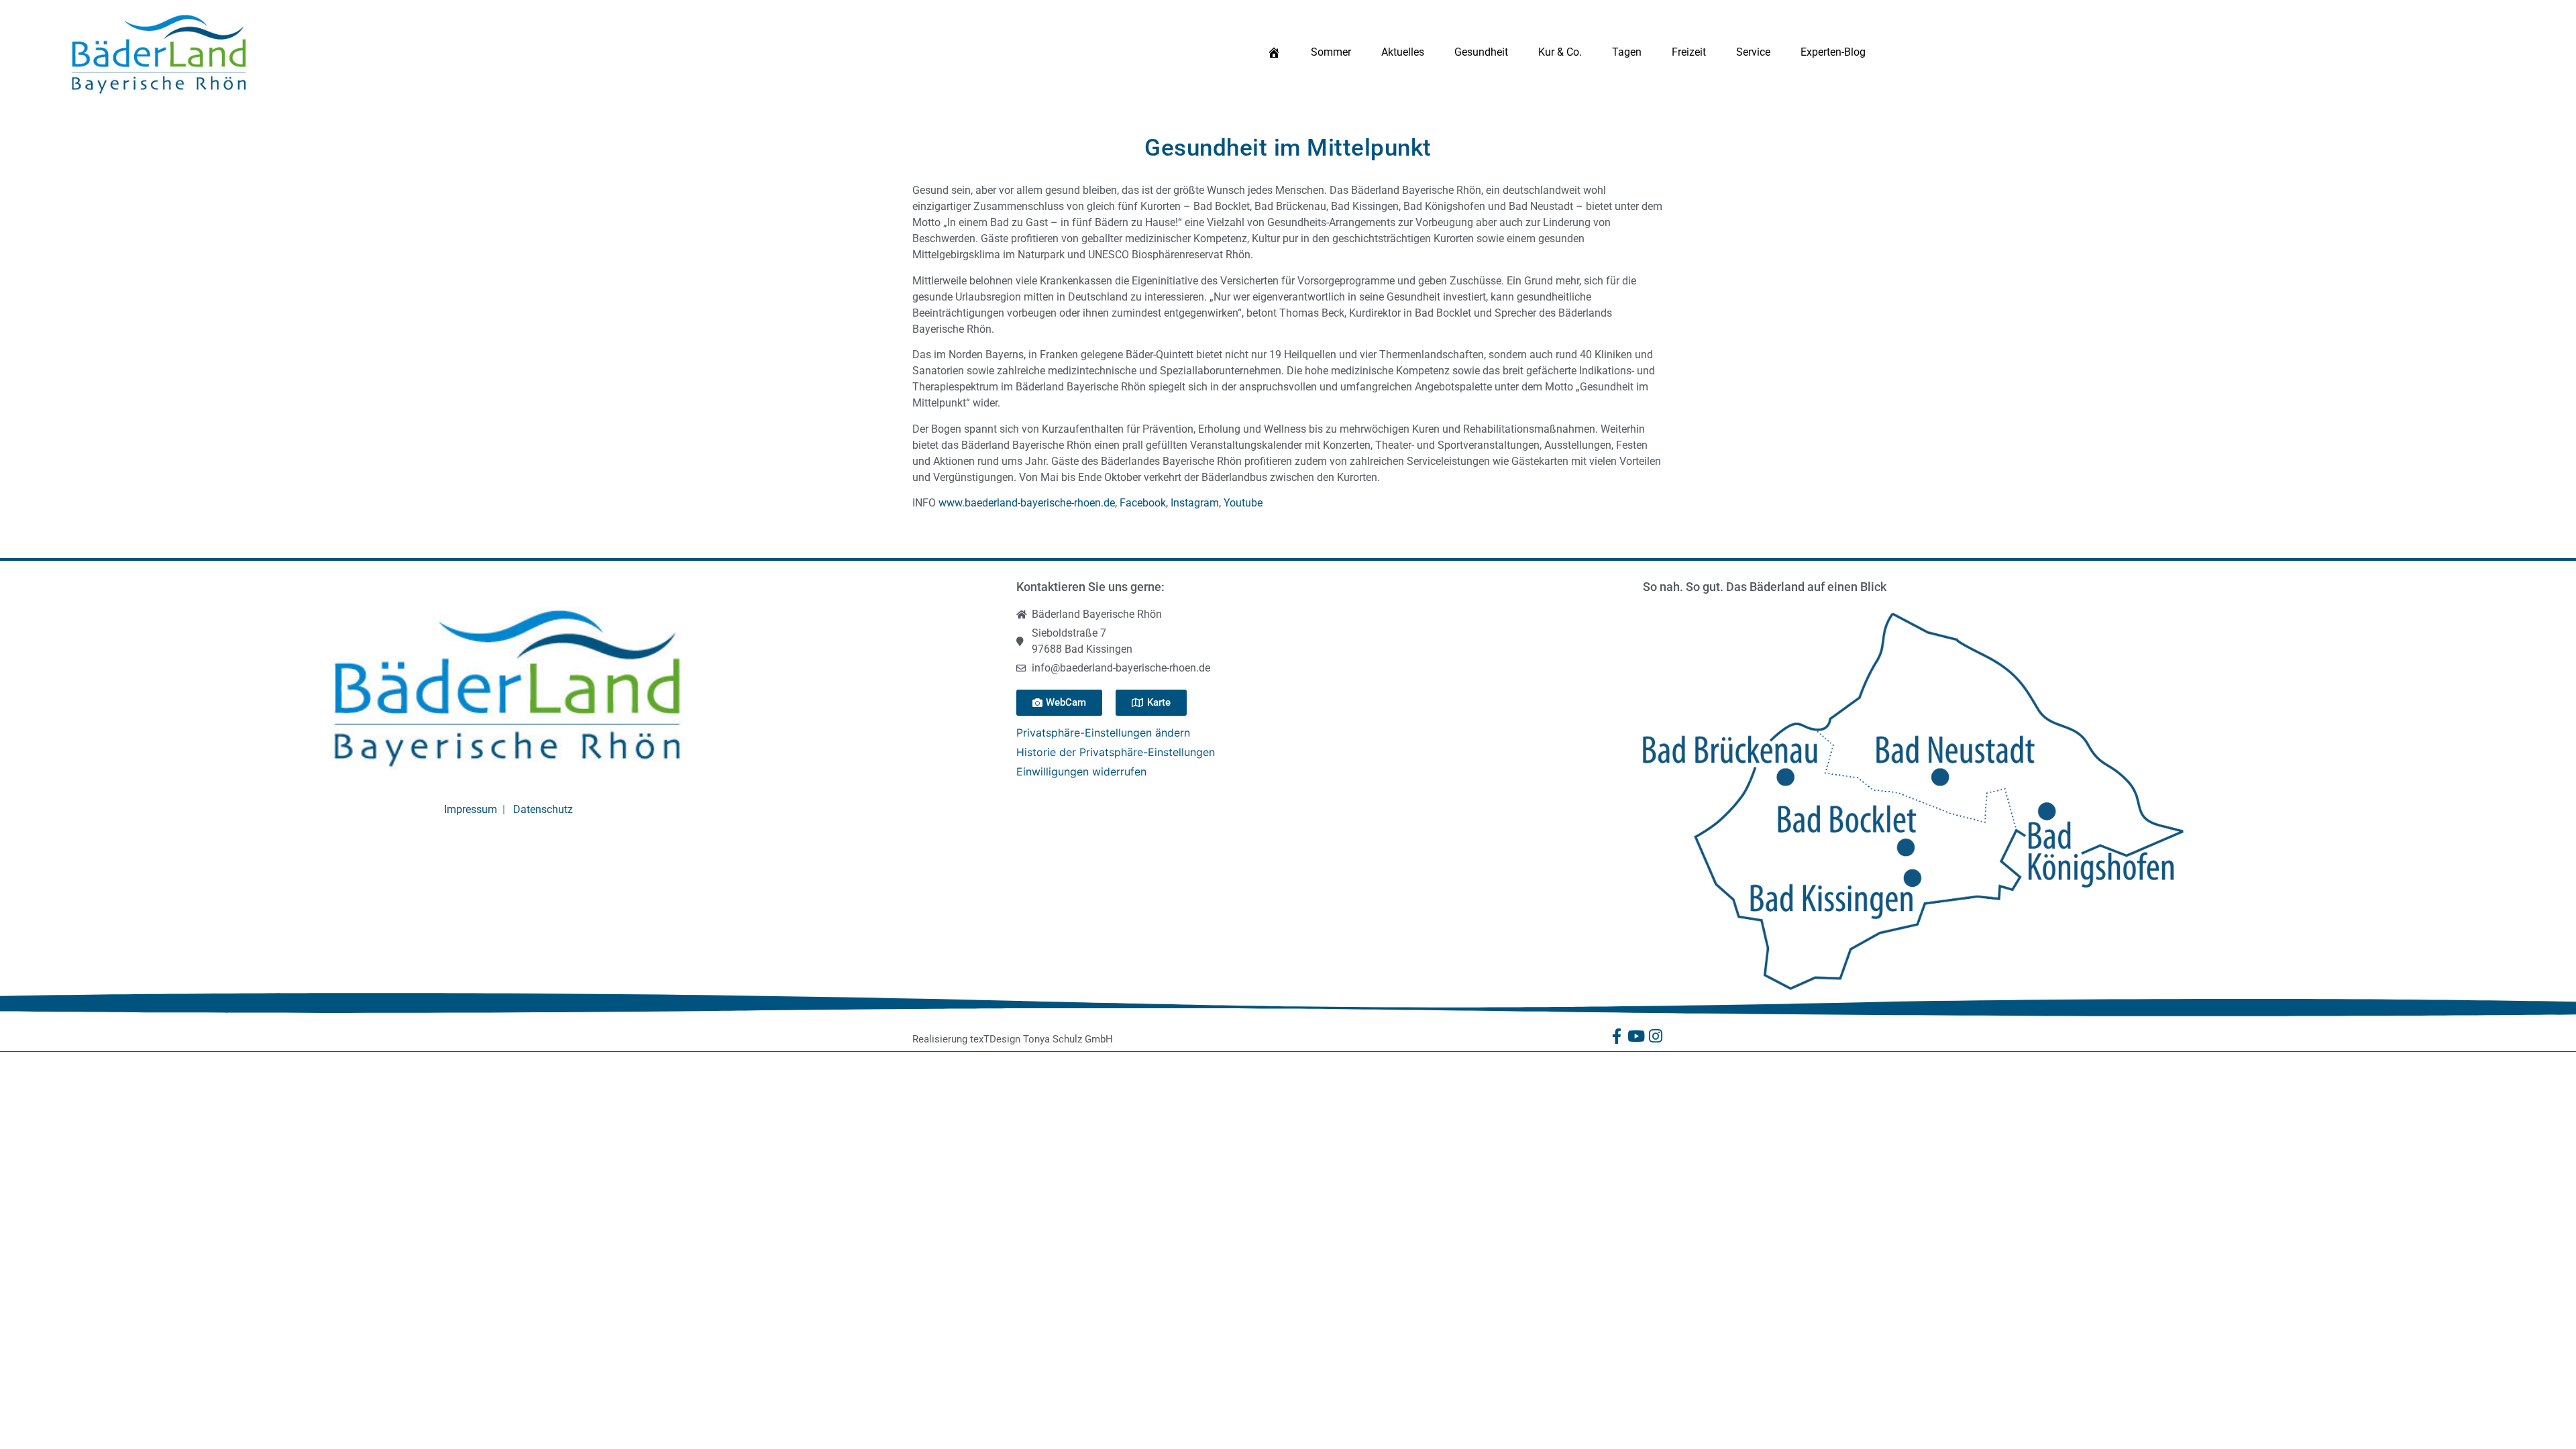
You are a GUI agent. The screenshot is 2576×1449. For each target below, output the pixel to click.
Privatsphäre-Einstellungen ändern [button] (1103, 733)
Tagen (1627, 52)
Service (1753, 52)
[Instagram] (1656, 1036)
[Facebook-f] (1617, 1036)
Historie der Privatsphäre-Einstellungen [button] (1116, 752)
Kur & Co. (1560, 52)
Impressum (471, 809)
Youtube (1243, 503)
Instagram (1195, 503)
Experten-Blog (1833, 52)
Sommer (1331, 52)
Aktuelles (1403, 52)
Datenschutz (543, 809)
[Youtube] (1636, 1036)
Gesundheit (1481, 52)
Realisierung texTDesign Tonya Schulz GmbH (1013, 1039)
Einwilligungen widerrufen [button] (1081, 771)
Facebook (1143, 503)
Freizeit (1689, 52)
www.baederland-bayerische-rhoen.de (1027, 503)
